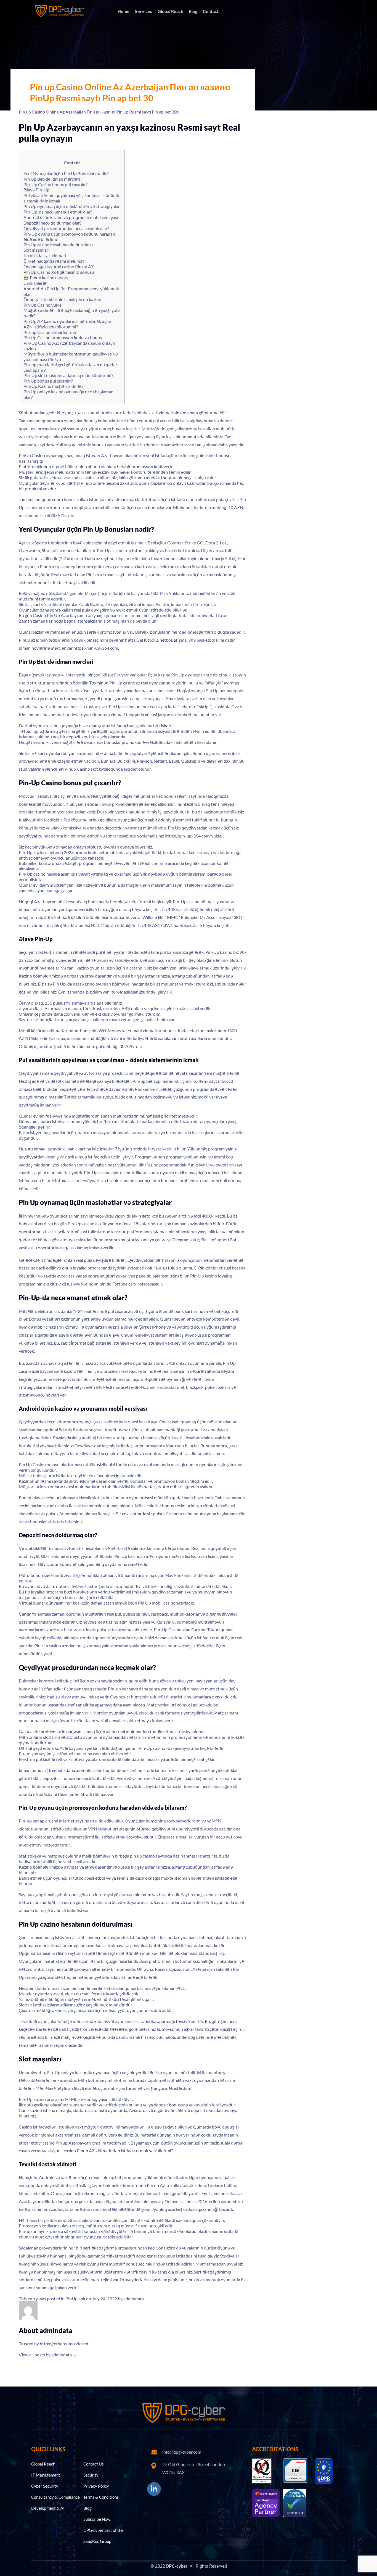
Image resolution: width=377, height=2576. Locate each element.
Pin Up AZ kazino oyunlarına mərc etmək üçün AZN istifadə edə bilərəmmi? (67, 324)
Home (124, 11)
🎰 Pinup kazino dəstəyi (47, 277)
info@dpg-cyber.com (182, 2452)
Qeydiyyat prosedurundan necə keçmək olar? (66, 228)
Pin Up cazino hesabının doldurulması (59, 245)
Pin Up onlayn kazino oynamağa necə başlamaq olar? (68, 394)
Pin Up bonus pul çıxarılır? (48, 381)
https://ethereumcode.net (64, 2344)
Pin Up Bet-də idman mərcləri (52, 179)
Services (144, 11)
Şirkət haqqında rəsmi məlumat (54, 261)
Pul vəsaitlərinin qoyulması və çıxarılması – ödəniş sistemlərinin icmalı (71, 198)
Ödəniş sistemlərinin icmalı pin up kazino (62, 299)
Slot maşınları (36, 250)
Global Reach (170, 11)
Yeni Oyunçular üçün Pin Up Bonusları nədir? (66, 173)
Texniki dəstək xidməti (45, 255)
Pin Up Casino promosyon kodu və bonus (63, 337)
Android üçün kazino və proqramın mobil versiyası (71, 217)
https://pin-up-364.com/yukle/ (194, 836)
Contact (211, 11)
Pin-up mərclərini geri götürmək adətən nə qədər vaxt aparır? (70, 367)
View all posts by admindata (48, 2355)
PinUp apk (75, 2299)
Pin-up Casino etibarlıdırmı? (50, 332)
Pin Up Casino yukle (43, 305)
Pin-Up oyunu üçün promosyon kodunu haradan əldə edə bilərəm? (69, 236)
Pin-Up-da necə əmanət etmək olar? (58, 212)
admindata (134, 2299)
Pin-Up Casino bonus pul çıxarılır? (55, 184)
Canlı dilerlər (36, 283)
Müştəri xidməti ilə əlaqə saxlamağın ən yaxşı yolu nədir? (72, 313)
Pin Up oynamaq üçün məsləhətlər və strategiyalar (72, 206)
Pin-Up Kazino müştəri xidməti (53, 386)
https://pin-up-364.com (96, 648)
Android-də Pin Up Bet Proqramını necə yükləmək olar (71, 291)
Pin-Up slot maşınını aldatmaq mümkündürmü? (68, 375)
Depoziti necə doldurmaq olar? (52, 223)
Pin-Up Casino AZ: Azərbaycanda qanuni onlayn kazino (69, 346)
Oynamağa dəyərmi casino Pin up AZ (59, 266)
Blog (193, 11)
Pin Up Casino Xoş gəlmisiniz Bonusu (59, 272)
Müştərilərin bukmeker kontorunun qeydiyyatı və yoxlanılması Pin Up (71, 356)
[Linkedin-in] (154, 2489)
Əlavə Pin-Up (36, 190)
